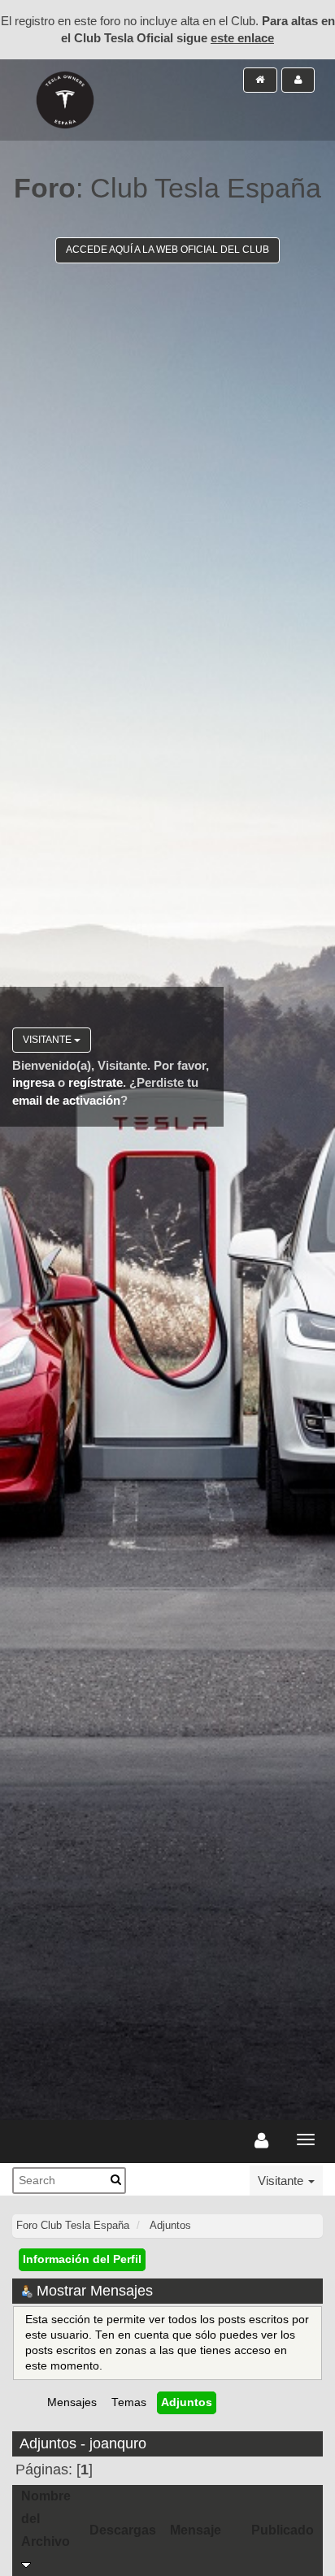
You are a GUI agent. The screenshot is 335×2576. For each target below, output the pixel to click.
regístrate (96, 1082)
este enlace (242, 38)
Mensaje (196, 2530)
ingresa (33, 1082)
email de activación (66, 1100)
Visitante (48, 1040)
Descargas (123, 2530)
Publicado (283, 2530)
